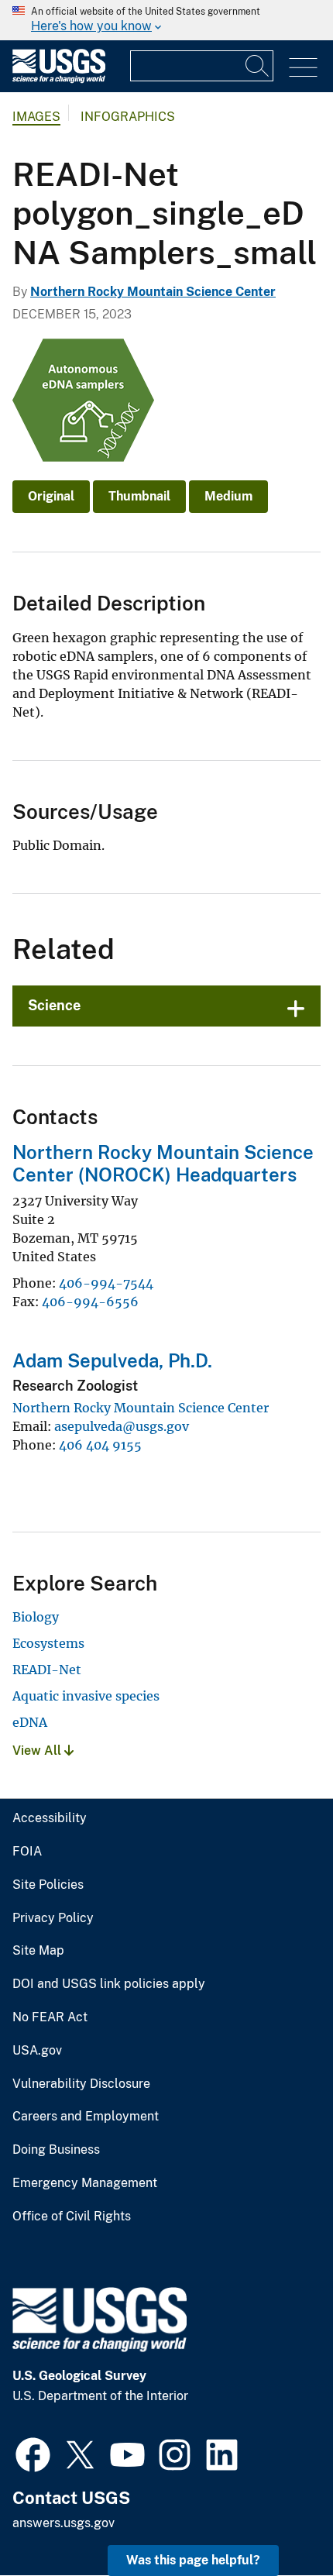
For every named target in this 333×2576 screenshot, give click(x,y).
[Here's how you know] (166, 20)
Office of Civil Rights (72, 2217)
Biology (36, 1617)
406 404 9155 (100, 1445)
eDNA (30, 1722)
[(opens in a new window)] (33, 2453)
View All (38, 1751)
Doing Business (56, 2150)
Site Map (38, 1951)
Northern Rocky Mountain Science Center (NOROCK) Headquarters (163, 1163)
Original (51, 496)
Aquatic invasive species (86, 1696)
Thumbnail (139, 496)
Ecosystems (48, 1643)
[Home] (59, 79)
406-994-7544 (106, 1283)
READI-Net (47, 1670)
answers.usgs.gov (64, 2523)
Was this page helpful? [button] (193, 2560)
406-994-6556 (90, 1302)
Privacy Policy (53, 1918)
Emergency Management (85, 2183)
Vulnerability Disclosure (81, 2084)
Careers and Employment (86, 2117)
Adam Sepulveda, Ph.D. (112, 1360)
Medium (228, 496)
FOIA (27, 1852)
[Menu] (303, 68)
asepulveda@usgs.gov (122, 1426)
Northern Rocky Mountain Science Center (153, 292)
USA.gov (37, 2051)
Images (36, 117)
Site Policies (48, 1885)
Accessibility (50, 1818)
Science (54, 1005)
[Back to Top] (277, 2520)
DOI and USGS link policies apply (109, 1984)
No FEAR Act (50, 2017)
